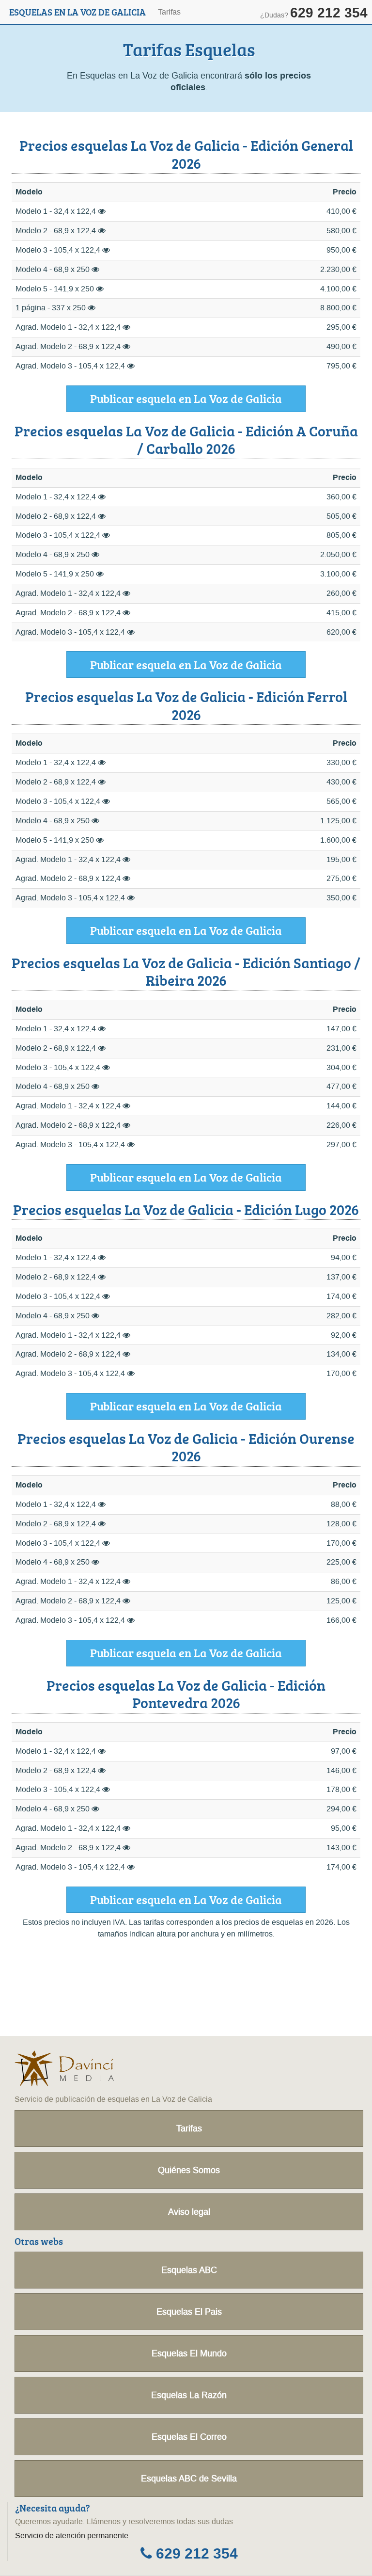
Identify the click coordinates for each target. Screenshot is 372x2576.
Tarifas (169, 12)
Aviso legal (189, 2212)
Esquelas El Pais (189, 2312)
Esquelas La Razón (189, 2395)
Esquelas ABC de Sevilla (189, 2479)
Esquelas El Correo (189, 2437)
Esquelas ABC (189, 2270)
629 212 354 (195, 2554)
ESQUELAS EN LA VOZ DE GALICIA (77, 12)
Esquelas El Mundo (189, 2353)
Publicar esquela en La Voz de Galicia (186, 398)
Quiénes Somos (189, 2170)
